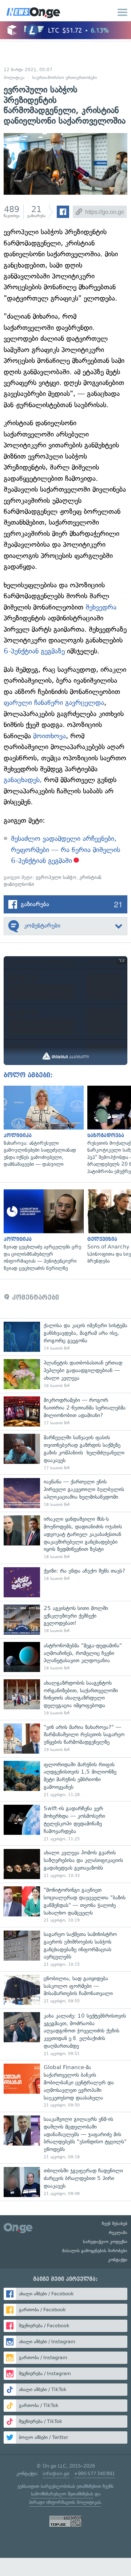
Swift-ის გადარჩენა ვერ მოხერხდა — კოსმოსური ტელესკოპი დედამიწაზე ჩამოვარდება (65, 1823)
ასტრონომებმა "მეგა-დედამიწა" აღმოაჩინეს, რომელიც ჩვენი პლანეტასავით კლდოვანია (65, 1657)
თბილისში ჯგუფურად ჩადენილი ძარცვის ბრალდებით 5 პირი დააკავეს (65, 2182)
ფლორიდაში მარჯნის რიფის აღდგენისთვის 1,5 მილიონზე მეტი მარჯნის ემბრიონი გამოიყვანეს (65, 1779)
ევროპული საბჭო (56, 877)
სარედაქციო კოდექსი (105, 2242)
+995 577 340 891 (94, 2474)
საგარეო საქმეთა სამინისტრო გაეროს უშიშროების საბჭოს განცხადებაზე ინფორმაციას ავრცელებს (65, 1949)
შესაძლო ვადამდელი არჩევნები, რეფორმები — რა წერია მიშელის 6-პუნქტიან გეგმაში (65, 850)
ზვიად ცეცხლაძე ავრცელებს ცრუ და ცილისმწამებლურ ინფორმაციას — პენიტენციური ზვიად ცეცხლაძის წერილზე (42, 1231)
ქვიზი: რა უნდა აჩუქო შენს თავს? (65, 1582)
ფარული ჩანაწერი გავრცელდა (54, 703)
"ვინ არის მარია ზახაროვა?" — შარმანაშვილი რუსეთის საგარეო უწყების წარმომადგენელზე (65, 1739)
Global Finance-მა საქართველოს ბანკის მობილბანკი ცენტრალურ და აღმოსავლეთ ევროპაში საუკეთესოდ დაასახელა (65, 2086)
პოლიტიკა (14, 78)
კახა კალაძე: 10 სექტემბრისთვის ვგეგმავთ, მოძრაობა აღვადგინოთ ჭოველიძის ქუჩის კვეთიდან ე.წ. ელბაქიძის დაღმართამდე (65, 2034)
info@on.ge (56, 2474)
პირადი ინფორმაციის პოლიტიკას (65, 2502)
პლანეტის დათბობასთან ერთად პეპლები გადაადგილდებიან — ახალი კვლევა (65, 1374)
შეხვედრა (101, 607)
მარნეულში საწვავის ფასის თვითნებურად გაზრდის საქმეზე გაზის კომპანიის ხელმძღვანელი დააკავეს (65, 1452)
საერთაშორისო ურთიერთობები (65, 78)
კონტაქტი (118, 2260)
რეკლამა (118, 2233)
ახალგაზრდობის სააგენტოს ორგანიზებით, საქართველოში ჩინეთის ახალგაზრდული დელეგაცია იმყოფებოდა (65, 1698)
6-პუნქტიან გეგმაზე (34, 651)
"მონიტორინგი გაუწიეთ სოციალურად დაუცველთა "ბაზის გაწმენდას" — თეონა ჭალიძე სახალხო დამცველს (65, 1905)
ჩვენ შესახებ (115, 2224)
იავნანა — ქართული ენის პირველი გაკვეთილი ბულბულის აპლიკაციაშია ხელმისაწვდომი (65, 1493)
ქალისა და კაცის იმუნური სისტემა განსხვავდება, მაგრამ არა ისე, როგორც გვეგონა (65, 1337)
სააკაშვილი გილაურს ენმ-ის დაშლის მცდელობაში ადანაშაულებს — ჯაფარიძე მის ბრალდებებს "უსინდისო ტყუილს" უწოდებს (65, 2138)
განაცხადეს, (23, 780)
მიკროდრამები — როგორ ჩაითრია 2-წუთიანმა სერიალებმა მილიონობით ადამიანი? (65, 1411)
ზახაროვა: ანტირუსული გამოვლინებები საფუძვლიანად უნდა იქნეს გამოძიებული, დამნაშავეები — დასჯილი (42, 1127)
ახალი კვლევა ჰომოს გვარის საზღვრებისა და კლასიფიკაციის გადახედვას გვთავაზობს (65, 1864)
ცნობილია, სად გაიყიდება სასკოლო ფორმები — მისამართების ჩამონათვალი (65, 1990)
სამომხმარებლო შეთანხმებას (62, 2494)
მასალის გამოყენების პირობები (95, 2251)
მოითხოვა (49, 736)
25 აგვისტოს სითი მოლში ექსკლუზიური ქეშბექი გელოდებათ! (65, 1620)
